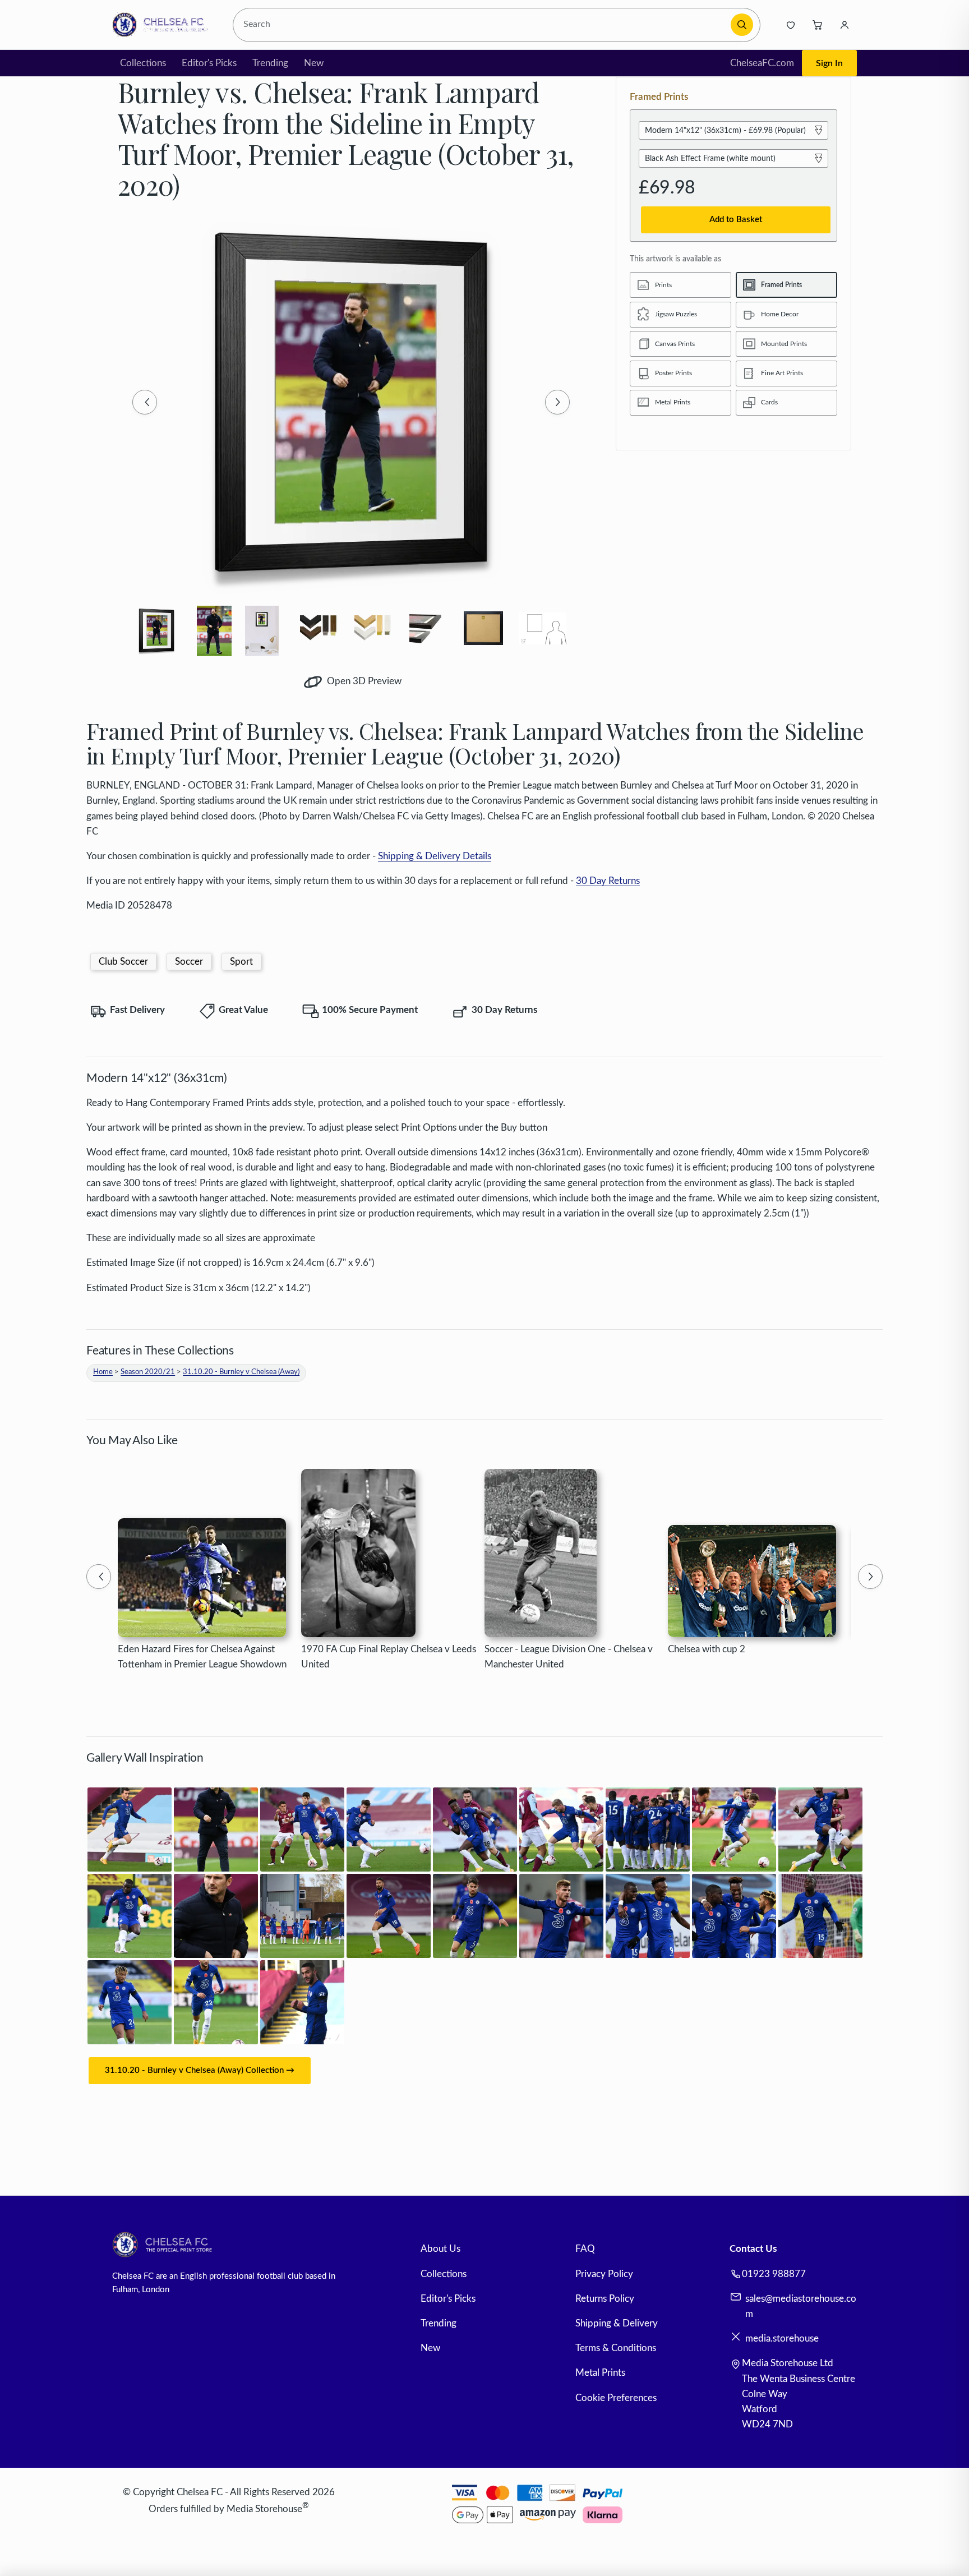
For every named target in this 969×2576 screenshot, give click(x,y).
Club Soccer (123, 962)
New (314, 63)
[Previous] (145, 402)
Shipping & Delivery (617, 2323)
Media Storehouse (264, 2509)
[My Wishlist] (791, 25)
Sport (241, 962)
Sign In (829, 63)
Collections (143, 63)
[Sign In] (845, 25)
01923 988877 (774, 2274)
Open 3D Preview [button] (363, 681)
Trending (270, 63)
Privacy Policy (604, 2274)
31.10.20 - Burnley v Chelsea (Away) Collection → (200, 2070)
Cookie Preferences (616, 2398)
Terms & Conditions (616, 2348)
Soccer (189, 962)
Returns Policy (605, 2299)
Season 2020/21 (148, 1372)
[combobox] (484, 25)
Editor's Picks (209, 63)
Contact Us (753, 2249)
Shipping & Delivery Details (435, 856)
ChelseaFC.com (762, 63)
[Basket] (818, 25)
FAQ (585, 2249)
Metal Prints (600, 2373)
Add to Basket (736, 220)
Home (103, 1372)
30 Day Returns (608, 881)
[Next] (557, 402)
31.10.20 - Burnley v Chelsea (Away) (241, 1372)
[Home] (163, 25)
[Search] (742, 25)
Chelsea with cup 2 (707, 1649)
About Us (440, 2249)
